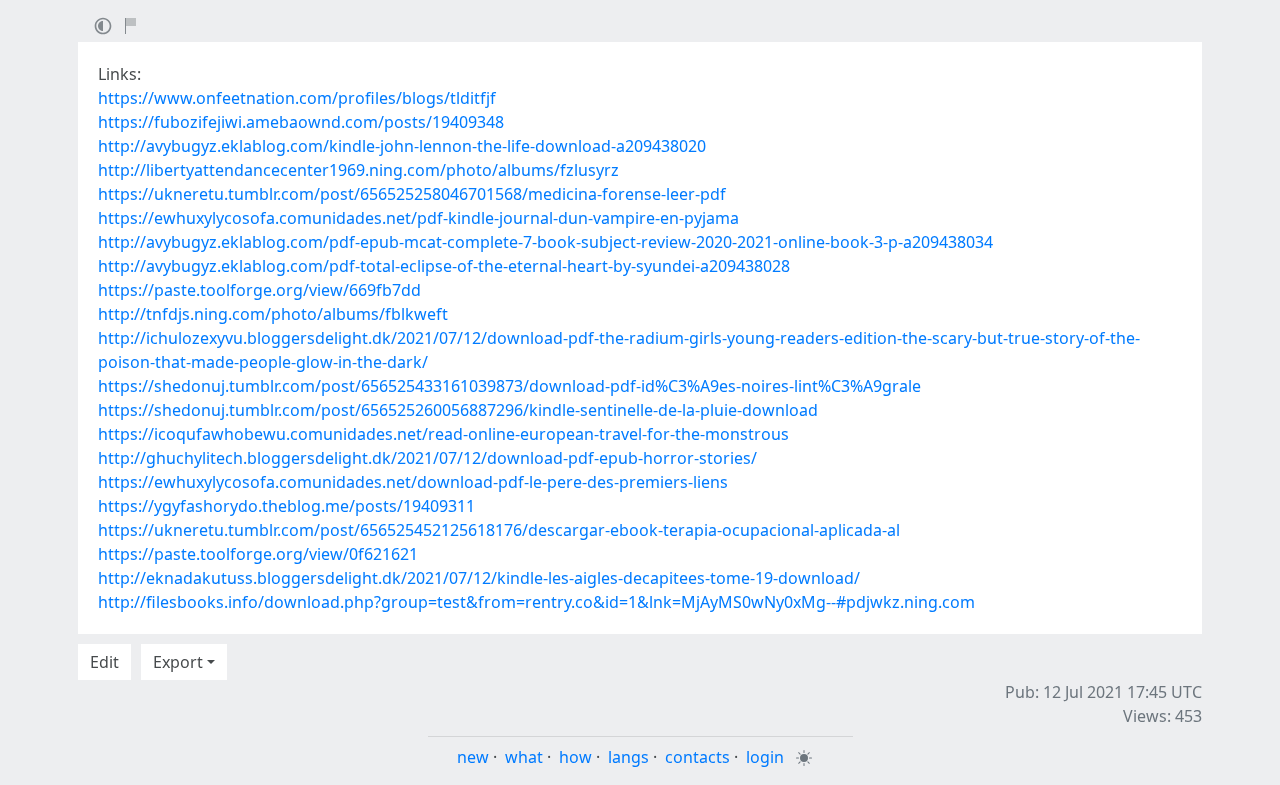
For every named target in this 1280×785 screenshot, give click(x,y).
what (524, 757)
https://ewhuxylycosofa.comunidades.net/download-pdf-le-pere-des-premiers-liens (413, 482)
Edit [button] (104, 662)
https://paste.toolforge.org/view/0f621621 (258, 554)
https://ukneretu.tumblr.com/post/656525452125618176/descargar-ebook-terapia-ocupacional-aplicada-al (499, 530)
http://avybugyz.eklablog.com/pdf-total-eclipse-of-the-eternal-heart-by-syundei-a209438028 (444, 266)
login (765, 757)
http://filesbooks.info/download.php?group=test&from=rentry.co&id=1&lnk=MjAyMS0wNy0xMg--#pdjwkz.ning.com (536, 602)
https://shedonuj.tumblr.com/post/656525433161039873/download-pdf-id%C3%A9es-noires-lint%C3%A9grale (509, 386)
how (575, 757)
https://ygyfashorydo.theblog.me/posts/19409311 (286, 506)
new (473, 757)
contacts (697, 757)
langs (628, 757)
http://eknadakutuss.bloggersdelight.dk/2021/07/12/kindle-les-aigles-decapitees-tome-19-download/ (479, 578)
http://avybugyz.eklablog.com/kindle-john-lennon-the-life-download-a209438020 (402, 146)
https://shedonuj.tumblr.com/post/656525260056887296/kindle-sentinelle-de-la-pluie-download (458, 410)
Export (178, 662)
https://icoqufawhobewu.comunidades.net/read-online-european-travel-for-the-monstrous (443, 434)
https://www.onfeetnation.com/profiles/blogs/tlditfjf (297, 98)
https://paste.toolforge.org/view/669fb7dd (259, 290)
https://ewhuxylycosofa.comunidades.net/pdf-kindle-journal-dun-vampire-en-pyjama (418, 218)
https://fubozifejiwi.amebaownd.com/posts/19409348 (301, 122)
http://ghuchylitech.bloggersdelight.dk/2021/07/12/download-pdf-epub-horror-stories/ (427, 458)
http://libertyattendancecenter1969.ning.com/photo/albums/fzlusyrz (358, 170)
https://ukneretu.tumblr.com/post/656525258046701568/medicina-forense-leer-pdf (412, 194)
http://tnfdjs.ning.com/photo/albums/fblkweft (273, 314)
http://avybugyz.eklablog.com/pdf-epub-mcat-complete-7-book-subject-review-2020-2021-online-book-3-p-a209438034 (545, 242)
